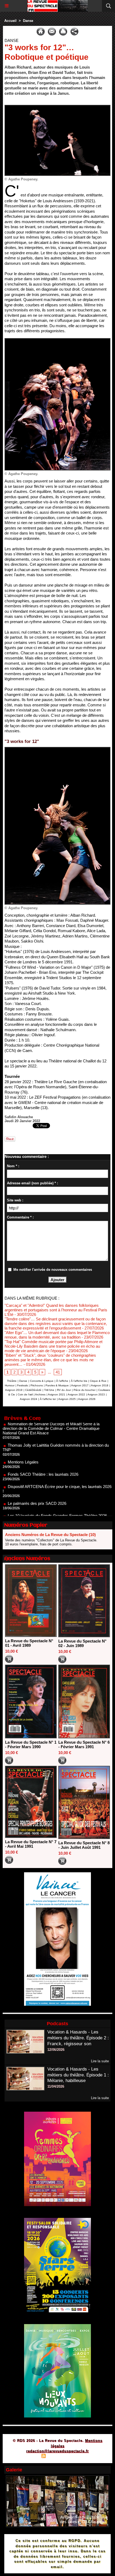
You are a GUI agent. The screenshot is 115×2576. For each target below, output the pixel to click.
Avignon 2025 (67, 1399)
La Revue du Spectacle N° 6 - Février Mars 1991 (84, 1744)
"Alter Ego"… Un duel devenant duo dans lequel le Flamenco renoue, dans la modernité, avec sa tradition (57, 1335)
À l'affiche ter (48, 1399)
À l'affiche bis (79, 1381)
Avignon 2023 (96, 1394)
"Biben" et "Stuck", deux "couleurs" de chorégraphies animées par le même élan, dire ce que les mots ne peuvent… (50, 1360)
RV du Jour (64, 1390)
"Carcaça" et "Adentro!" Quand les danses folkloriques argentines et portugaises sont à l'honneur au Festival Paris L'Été (56, 1310)
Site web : (15, 1200)
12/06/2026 (56, 2050)
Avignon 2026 (87, 1399)
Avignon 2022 (76, 1394)
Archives (40, 1394)
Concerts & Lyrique (42, 1381)
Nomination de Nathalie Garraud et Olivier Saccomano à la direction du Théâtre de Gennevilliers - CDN (56, 1513)
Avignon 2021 (57, 1394)
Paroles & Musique (57, 1385)
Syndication (57, 2457)
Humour (10, 1385)
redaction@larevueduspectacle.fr (57, 2451)
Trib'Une (49, 1390)
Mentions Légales (23, 1440)
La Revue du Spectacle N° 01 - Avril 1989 (29, 1643)
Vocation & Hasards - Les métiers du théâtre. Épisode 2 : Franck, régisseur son (78, 2038)
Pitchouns (37, 1385)
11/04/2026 (56, 2086)
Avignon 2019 (14, 1390)
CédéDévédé (33, 1390)
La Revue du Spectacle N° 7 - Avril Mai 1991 (31, 1844)
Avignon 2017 (80, 1385)
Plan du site (28, 2457)
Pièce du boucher (85, 1390)
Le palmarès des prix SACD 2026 (37, 1481)
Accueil (10, 21)
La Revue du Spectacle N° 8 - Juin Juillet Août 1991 (84, 1845)
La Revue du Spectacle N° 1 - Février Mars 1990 (31, 1744)
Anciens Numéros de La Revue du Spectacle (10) (50, 1535)
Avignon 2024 (28, 1399)
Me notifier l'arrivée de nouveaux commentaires (53, 1270)
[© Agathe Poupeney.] (57, 107)
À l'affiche (62, 1381)
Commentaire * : (20, 1217)
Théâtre (12, 1381)
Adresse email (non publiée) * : (32, 1183)
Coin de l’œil (25, 1394)
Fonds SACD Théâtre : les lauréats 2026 (43, 1452)
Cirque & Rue (98, 1381)
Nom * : (13, 1166)
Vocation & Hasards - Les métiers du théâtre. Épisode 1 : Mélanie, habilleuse (78, 2075)
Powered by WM (83, 2457)
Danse (28, 21)
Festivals (22, 1385)
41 (58, 1372)
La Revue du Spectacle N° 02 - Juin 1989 (82, 1643)
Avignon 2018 (100, 1385)
